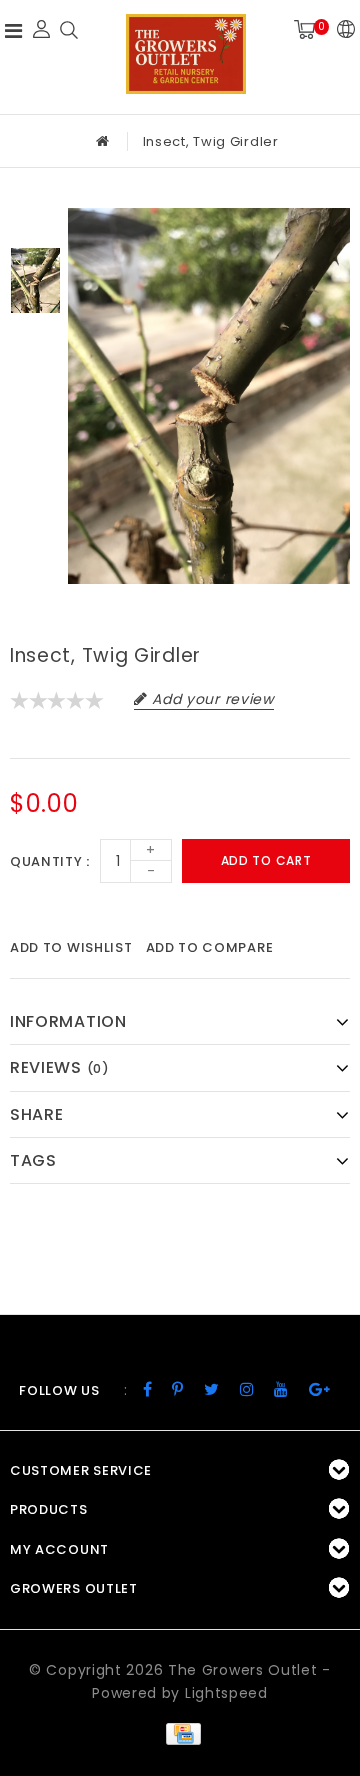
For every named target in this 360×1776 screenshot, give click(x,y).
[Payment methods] (179, 1733)
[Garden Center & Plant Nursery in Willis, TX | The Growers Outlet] (186, 54)
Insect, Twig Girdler (211, 141)
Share (37, 1114)
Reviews (60, 1067)
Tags (33, 1160)
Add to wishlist (71, 947)
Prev (35, 223)
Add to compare (210, 947)
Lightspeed (226, 1693)
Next (35, 338)
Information (68, 1021)
